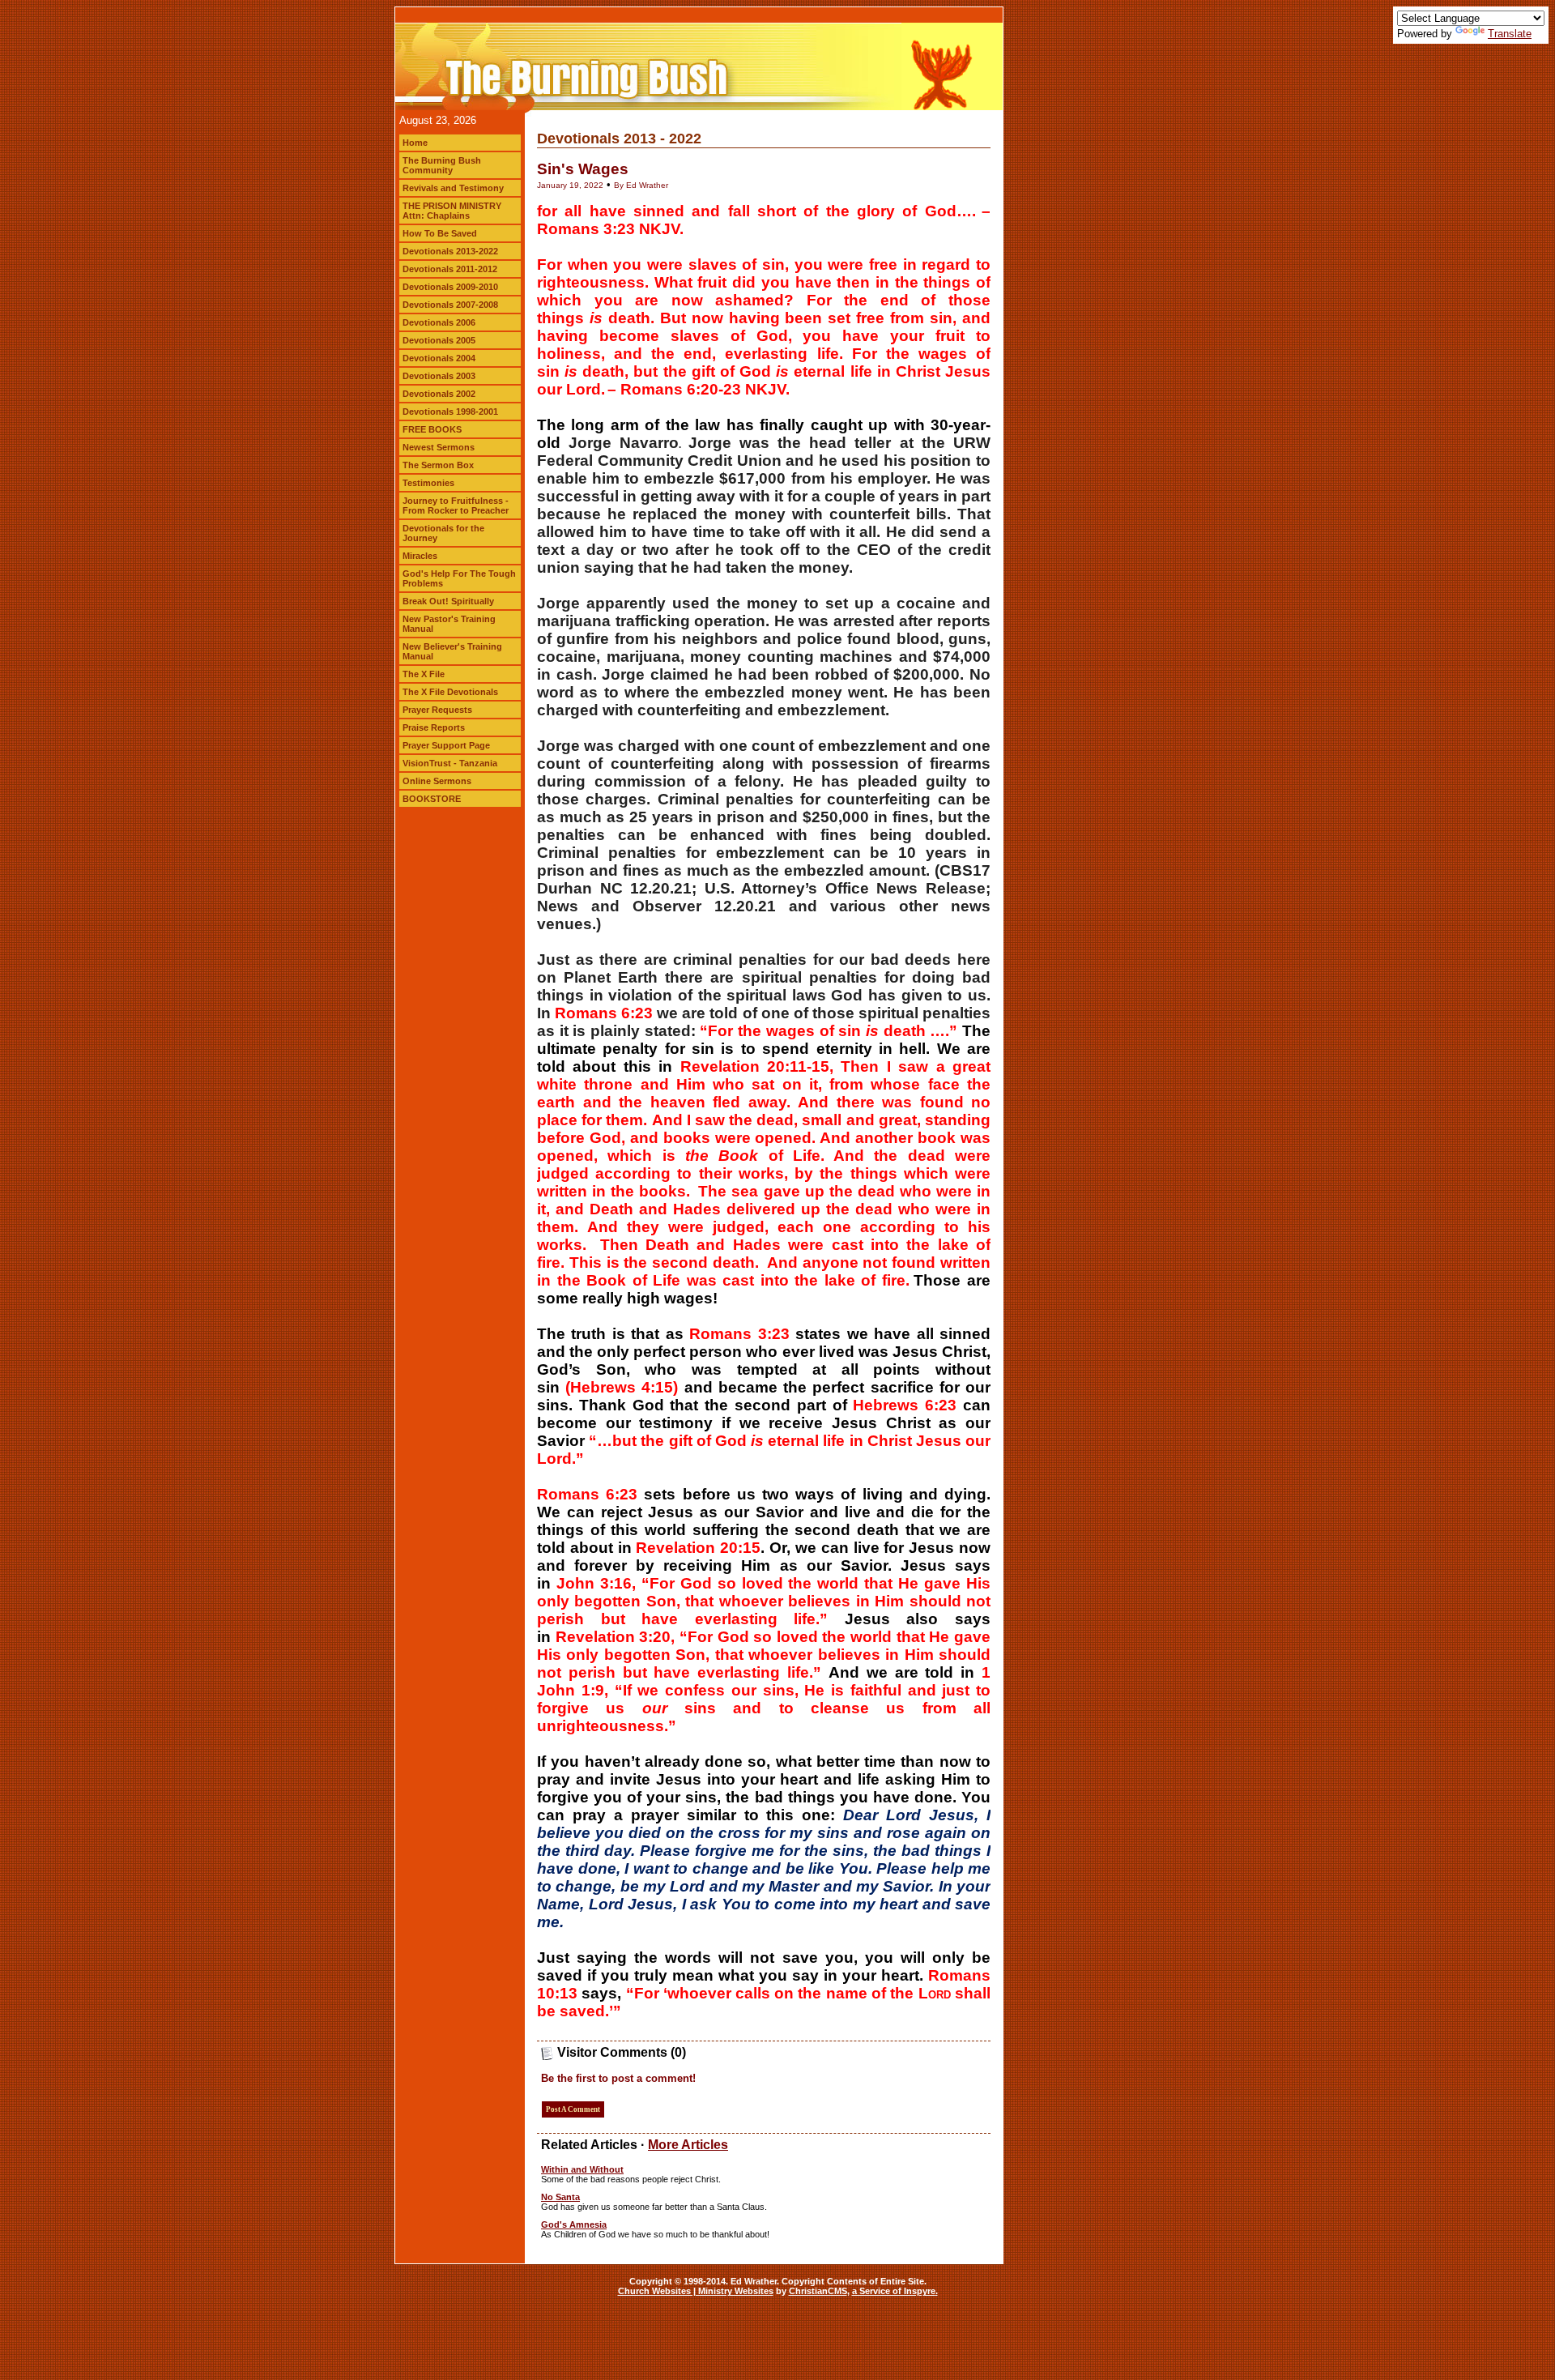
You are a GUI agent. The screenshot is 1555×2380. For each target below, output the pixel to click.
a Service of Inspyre (894, 2291)
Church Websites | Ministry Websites (696, 2291)
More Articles (688, 2145)
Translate (1510, 34)
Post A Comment (573, 2109)
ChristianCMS (818, 2291)
